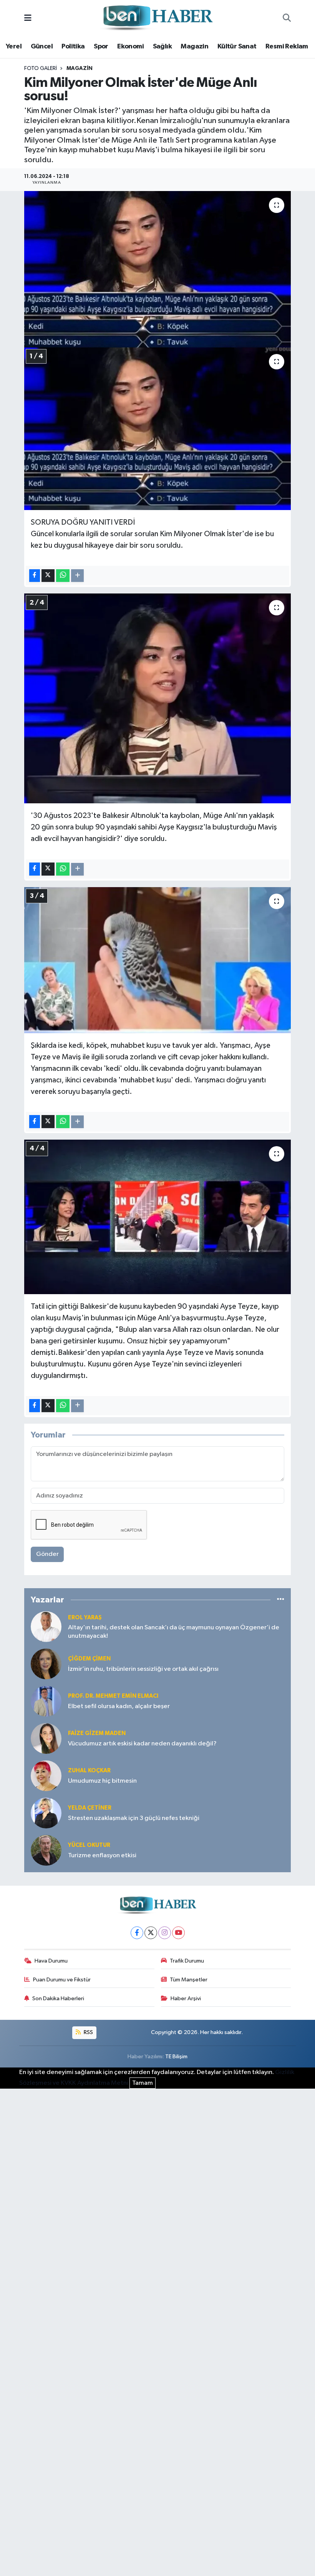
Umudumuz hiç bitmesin (102, 1781)
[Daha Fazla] (77, 576)
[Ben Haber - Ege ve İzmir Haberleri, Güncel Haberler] (157, 18)
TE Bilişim (176, 2057)
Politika (73, 47)
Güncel (42, 47)
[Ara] (287, 18)
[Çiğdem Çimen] (46, 1664)
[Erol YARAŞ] (46, 1626)
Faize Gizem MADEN (97, 1733)
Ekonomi (130, 47)
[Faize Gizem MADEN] (46, 1738)
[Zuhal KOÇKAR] (46, 1776)
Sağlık (162, 47)
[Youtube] (178, 1933)
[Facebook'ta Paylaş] (35, 576)
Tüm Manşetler (189, 1980)
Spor (101, 47)
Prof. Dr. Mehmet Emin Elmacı (113, 1696)
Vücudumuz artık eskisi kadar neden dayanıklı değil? (142, 1744)
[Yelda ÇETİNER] (46, 1813)
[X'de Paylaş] (48, 576)
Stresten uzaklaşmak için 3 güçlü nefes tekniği (134, 1818)
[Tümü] (281, 1600)
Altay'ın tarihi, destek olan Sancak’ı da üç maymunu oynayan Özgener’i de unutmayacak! (174, 1632)
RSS (88, 2032)
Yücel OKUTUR (89, 1845)
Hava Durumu (51, 1961)
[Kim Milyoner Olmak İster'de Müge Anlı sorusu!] (158, 269)
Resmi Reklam (287, 47)
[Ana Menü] (28, 18)
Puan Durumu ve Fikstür (62, 1980)
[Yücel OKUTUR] (46, 1850)
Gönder (47, 1554)
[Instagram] (165, 1933)
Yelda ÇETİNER (90, 1808)
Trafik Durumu (187, 1961)
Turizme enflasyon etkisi (102, 1856)
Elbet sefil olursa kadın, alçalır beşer (119, 1706)
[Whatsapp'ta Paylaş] (63, 576)
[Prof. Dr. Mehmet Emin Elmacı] (46, 1701)
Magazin (194, 47)
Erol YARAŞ (85, 1618)
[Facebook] (137, 1933)
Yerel (14, 47)
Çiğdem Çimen (89, 1659)
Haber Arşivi (186, 1998)
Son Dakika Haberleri (58, 1998)
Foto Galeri (41, 68)
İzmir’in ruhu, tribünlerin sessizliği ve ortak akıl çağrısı (143, 1669)
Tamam (143, 2083)
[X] (151, 1933)
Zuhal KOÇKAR (89, 1771)
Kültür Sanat (237, 47)
